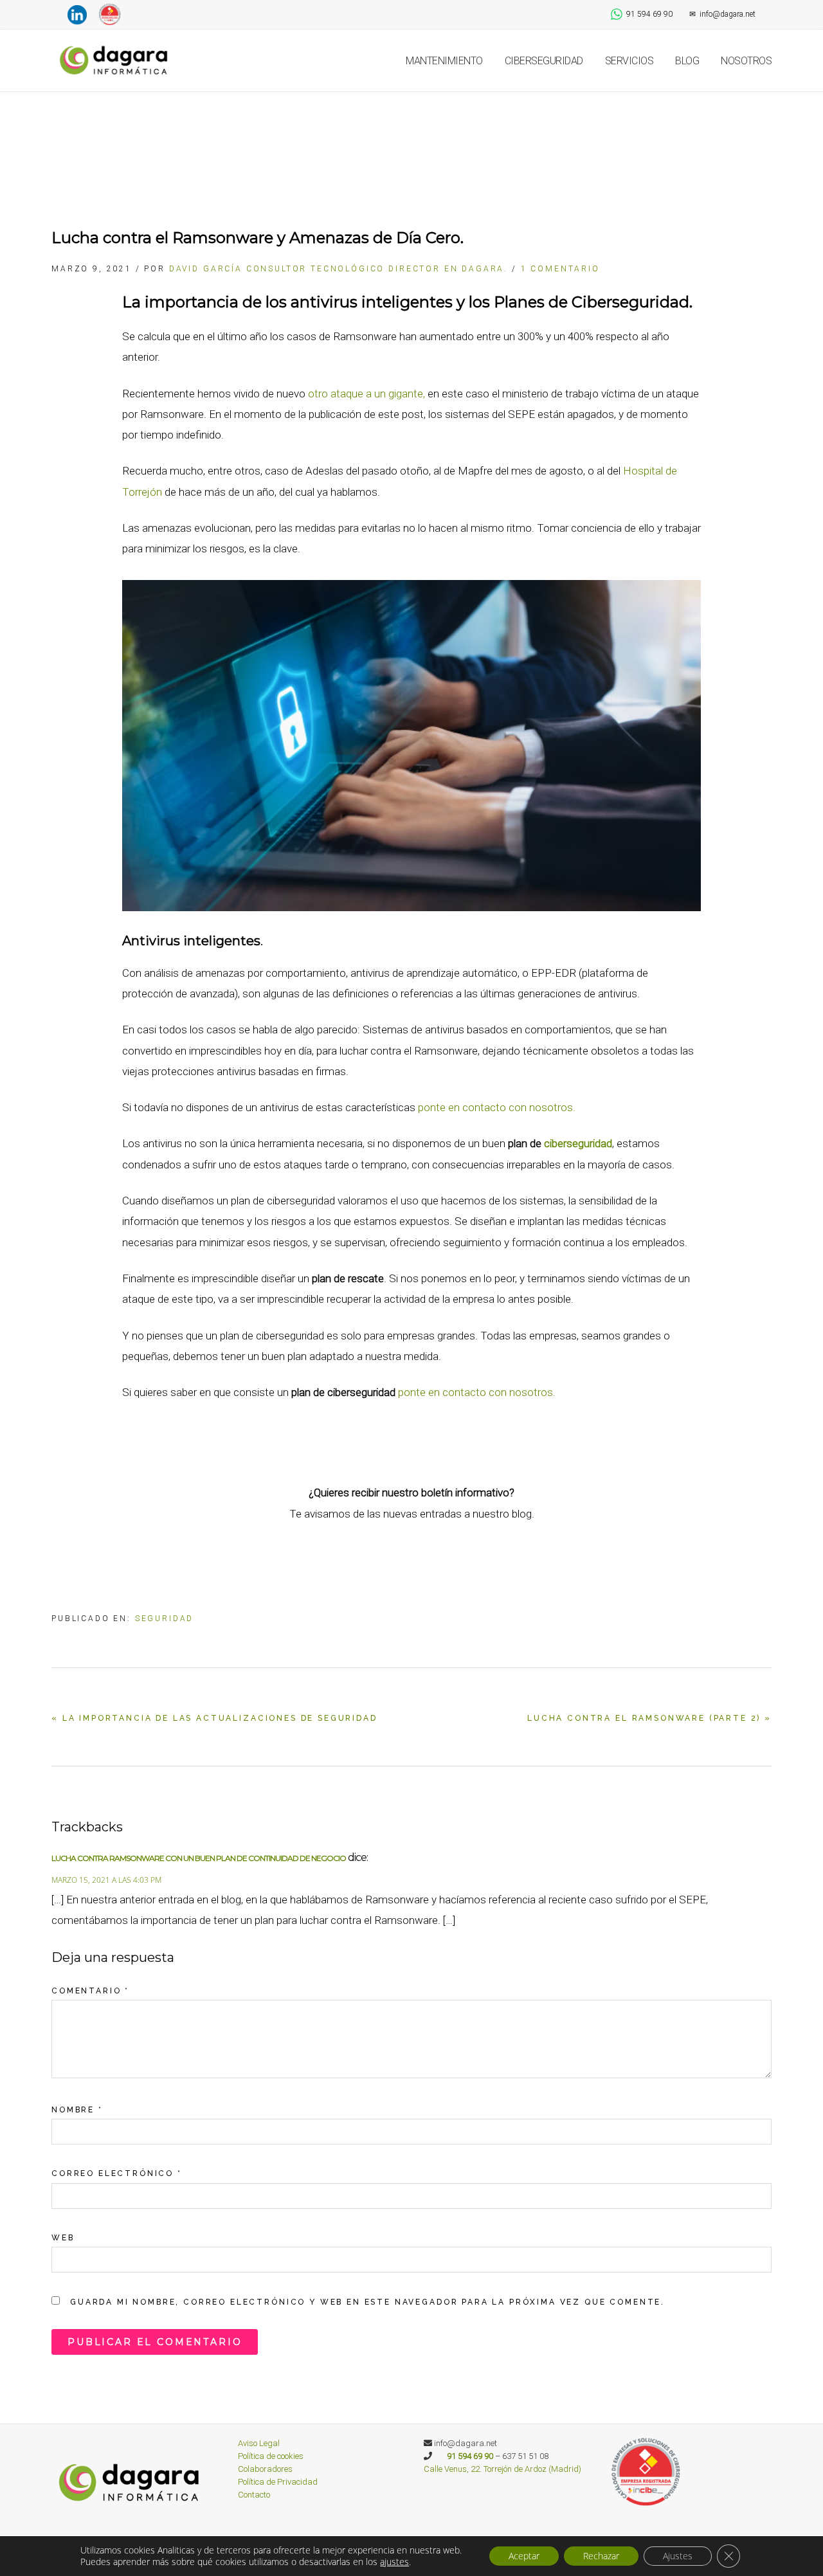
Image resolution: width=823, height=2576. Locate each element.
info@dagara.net (722, 14)
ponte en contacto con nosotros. (497, 1107)
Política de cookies (271, 2456)
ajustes (394, 2562)
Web (63, 2238)
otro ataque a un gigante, (366, 394)
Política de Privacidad (278, 2482)
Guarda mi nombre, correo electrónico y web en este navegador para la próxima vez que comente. (367, 2302)
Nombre (77, 2110)
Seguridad (165, 1619)
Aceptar (524, 2556)
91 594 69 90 (649, 14)
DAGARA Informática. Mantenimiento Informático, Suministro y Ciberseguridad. (116, 60)
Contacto (254, 2495)
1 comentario (560, 269)
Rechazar (601, 2556)
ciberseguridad (578, 1143)
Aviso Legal (259, 2443)
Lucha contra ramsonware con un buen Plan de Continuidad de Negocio (199, 1858)
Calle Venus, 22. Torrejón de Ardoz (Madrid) (502, 2469)
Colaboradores (265, 2469)
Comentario (90, 1991)
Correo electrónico (117, 2173)
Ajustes (678, 2556)
